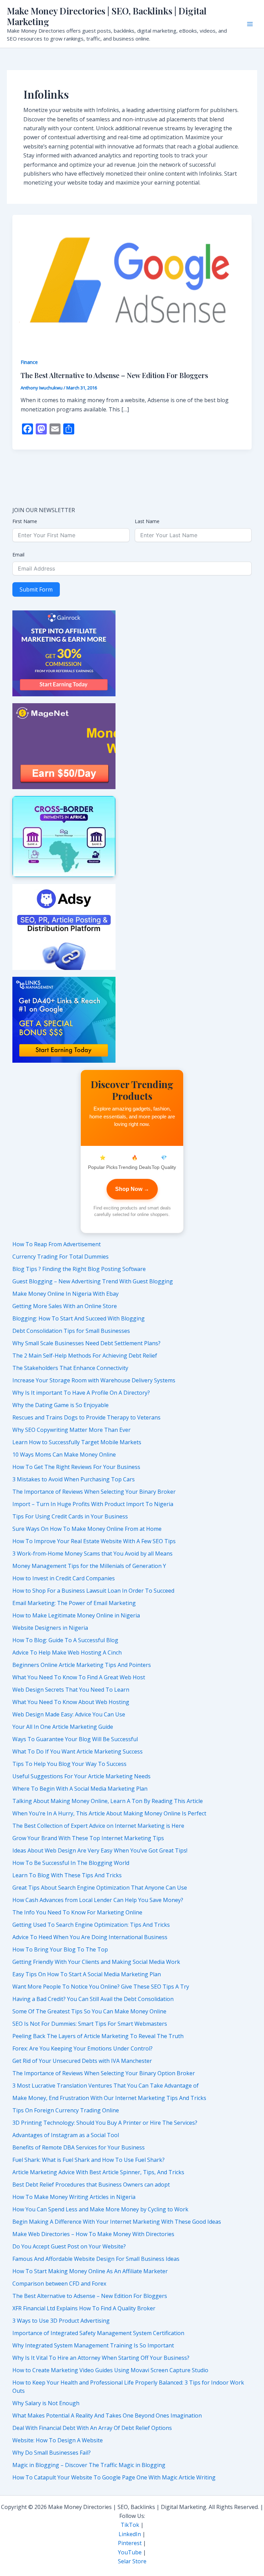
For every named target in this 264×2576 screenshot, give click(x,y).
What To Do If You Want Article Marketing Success (78, 1751)
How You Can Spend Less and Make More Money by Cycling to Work (100, 2209)
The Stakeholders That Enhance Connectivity (70, 1368)
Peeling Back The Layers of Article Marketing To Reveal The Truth (98, 2036)
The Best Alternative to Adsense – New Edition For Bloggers (114, 375)
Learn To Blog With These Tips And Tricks (67, 1875)
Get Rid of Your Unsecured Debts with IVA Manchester (82, 2061)
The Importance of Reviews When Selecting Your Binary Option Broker (104, 2073)
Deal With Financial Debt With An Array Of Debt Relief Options (92, 2428)
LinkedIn (130, 2534)
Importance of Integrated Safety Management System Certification (98, 2333)
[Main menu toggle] (250, 24)
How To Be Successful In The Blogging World (71, 1863)
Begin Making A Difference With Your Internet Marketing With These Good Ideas (117, 2222)
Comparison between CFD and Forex (59, 2284)
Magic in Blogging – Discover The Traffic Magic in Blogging (89, 2465)
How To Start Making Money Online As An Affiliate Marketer (90, 2271)
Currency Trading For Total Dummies (60, 1257)
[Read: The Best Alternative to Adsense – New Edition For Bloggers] (132, 281)
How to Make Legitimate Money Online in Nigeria (76, 1615)
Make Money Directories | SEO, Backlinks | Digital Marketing (107, 16)
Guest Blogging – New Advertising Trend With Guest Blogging (93, 1281)
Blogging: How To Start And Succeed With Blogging (79, 1318)
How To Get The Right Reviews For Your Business (76, 1467)
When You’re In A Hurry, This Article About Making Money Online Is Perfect (109, 1813)
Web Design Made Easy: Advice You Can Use (69, 1714)
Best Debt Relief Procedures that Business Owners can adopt (91, 2185)
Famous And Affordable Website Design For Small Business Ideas (96, 2259)
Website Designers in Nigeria (50, 1628)
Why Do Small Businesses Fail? (52, 2453)
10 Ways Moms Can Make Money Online (64, 1455)
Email (18, 555)
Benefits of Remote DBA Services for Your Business (79, 2147)
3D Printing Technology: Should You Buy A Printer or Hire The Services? (105, 2123)
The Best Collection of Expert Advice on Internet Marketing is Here (98, 1826)
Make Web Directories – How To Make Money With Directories (93, 2234)
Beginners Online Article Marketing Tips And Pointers (82, 1665)
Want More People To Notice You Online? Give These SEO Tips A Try (101, 1987)
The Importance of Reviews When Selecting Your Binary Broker (94, 1492)
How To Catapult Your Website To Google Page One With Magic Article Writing (114, 2477)
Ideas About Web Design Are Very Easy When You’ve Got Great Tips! (100, 1850)
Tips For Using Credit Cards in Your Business (70, 1516)
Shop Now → (132, 1189)
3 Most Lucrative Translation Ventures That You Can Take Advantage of (106, 2086)
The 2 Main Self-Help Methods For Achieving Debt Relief (85, 1356)
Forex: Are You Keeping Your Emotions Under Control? (82, 2048)
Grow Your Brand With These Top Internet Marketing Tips (88, 1838)
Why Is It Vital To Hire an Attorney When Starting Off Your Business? (101, 2358)
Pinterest (130, 2543)
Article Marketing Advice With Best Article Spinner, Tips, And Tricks (98, 2172)
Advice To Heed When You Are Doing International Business (90, 1937)
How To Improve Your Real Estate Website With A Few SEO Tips (94, 1541)
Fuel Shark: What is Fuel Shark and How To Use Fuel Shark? (89, 2160)
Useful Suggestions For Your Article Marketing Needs (81, 1776)
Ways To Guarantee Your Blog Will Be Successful (75, 1739)
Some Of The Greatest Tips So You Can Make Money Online (89, 2011)
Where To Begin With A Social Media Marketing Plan (80, 1789)
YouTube (130, 2552)
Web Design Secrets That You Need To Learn (71, 1690)
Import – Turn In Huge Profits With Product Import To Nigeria (93, 1504)
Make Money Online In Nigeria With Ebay (65, 1294)
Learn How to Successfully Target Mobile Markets (77, 1442)
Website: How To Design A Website (58, 2440)
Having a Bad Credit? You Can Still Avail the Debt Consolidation (93, 1999)
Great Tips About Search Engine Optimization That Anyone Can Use (100, 1888)
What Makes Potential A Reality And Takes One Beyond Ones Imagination (107, 2415)
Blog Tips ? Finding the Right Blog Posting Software (79, 1269)
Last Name (147, 521)
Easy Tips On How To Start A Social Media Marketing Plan (87, 1974)
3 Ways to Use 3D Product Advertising (61, 2321)
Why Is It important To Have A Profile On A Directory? (81, 1393)
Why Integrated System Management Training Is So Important (93, 2345)
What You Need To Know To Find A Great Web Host (79, 1677)
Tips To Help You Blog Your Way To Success (69, 1764)
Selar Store (132, 2561)
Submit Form (36, 589)
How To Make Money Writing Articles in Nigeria (74, 2197)
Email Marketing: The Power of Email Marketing (74, 1603)
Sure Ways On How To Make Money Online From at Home (87, 1529)
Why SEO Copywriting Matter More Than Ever (71, 1430)
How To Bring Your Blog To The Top (60, 1949)
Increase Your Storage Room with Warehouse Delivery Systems (94, 1380)
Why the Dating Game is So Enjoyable (60, 1405)
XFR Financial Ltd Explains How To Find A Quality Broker (84, 2308)
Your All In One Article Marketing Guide (63, 1727)
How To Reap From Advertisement (57, 1244)
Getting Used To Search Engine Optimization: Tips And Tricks (91, 1925)
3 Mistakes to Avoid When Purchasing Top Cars (74, 1479)
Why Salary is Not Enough (46, 2403)
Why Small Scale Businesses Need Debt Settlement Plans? (86, 1343)
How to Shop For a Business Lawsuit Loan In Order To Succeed (93, 1591)
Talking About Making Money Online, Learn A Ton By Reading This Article (108, 1801)
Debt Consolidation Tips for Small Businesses (71, 1331)
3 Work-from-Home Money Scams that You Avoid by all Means (92, 1554)
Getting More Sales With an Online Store (65, 1306)
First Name (25, 521)
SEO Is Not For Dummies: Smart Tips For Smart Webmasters (90, 2024)
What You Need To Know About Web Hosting (71, 1702)
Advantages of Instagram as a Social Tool (66, 2135)
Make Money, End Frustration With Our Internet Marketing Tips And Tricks (109, 2098)
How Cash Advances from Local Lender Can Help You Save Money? (98, 1900)
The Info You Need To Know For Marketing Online (77, 1912)
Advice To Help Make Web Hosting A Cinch (67, 1652)
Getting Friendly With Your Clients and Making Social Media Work (96, 1962)
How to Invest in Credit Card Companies (64, 1578)
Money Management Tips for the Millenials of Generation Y (89, 1566)
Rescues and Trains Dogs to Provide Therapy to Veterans (86, 1417)
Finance (29, 362)
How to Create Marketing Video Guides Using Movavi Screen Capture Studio (110, 2370)
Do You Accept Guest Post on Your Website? (69, 2246)
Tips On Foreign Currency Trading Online (66, 2110)
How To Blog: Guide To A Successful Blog (65, 1640)
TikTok (130, 2525)
